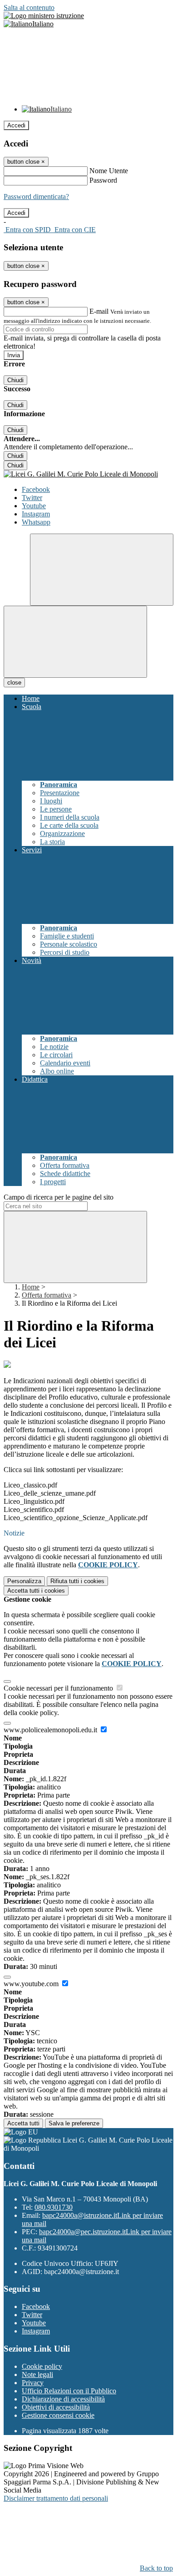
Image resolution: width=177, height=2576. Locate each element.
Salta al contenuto (29, 7)
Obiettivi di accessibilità (56, 2407)
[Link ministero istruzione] (44, 16)
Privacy (33, 2383)
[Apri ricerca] (102, 570)
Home (31, 1287)
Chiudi (15, 380)
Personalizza (24, 1581)
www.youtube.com (32, 1984)
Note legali (37, 2374)
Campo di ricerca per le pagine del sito (59, 1197)
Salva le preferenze (74, 2123)
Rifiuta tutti (77, 1581)
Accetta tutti (36, 1591)
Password (103, 180)
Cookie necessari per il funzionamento (59, 1688)
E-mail (99, 311)
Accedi (16, 125)
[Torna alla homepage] (88, 474)
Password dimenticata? (36, 197)
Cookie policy (42, 2366)
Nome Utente (109, 171)
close (14, 683)
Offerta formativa (47, 1295)
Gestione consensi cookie (58, 2415)
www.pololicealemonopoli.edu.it (51, 1730)
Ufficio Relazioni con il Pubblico (69, 2391)
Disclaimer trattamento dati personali (56, 2498)
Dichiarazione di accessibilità (63, 2399)
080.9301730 (54, 2207)
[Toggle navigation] (75, 642)
